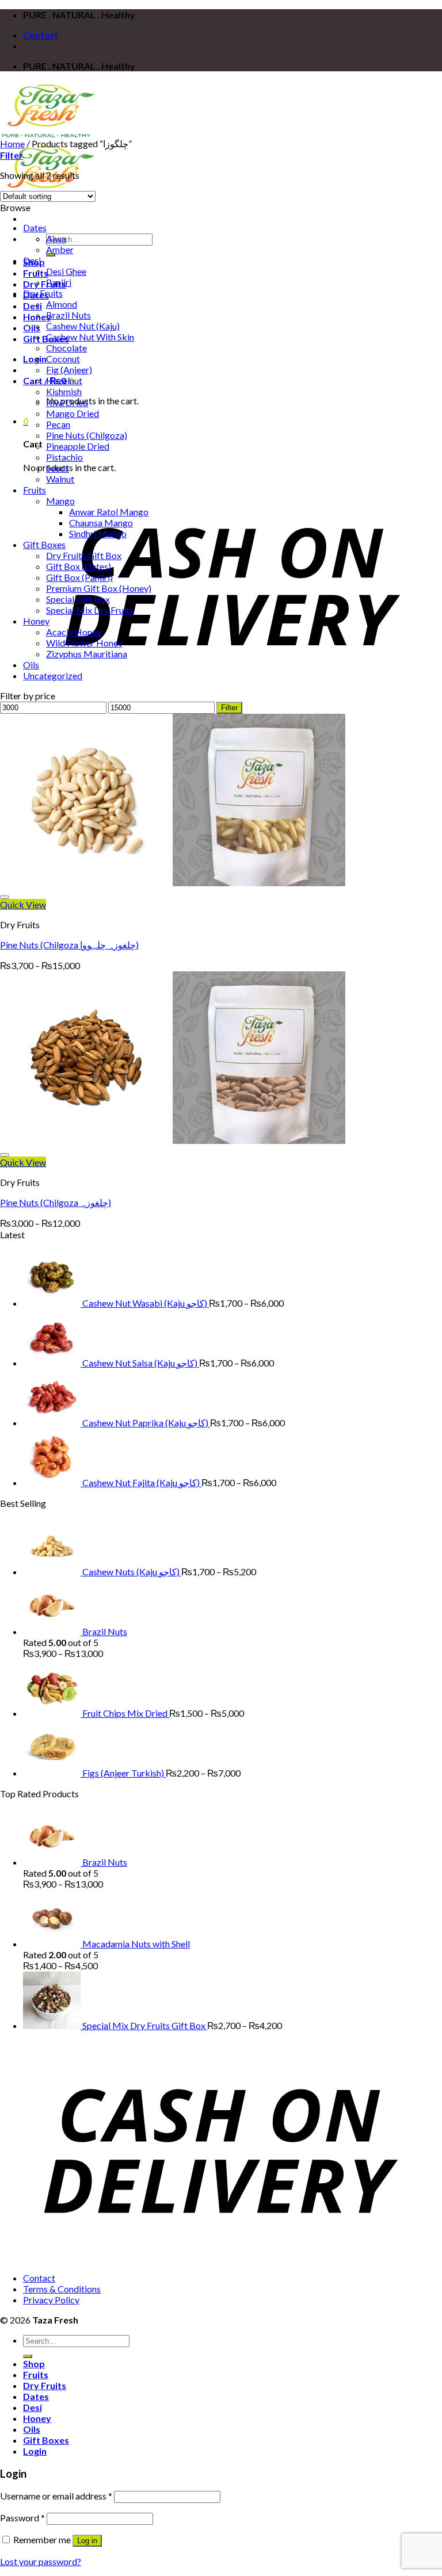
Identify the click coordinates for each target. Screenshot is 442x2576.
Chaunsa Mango (101, 523)
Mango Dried (73, 413)
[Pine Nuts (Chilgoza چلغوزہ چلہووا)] (173, 883)
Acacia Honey (74, 632)
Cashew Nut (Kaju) (83, 326)
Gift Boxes (44, 544)
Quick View (23, 904)
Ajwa (56, 238)
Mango (60, 501)
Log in (87, 2541)
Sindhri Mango (98, 533)
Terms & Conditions (62, 2289)
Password (22, 2518)
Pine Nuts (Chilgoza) (87, 435)
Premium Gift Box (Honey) (99, 588)
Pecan (58, 424)
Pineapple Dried (78, 446)
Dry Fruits (45, 284)
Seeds (58, 468)
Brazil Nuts (68, 315)
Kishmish (64, 391)
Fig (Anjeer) (69, 370)
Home (12, 143)
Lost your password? (41, 2561)
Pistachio (64, 457)
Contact (41, 35)
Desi (33, 306)
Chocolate (66, 348)
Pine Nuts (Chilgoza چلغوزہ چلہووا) (69, 945)
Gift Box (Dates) (79, 566)
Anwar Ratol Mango (109, 512)
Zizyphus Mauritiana (87, 654)
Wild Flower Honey (84, 643)
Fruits (35, 490)
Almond (62, 304)
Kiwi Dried (67, 402)
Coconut (63, 359)
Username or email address (56, 2496)
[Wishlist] (5, 897)
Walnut (60, 479)
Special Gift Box (78, 599)
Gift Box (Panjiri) (79, 577)
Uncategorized (53, 675)
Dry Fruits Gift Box (84, 555)
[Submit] (51, 255)
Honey (36, 621)
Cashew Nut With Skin (90, 337)
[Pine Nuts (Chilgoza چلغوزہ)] (173, 1140)
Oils (32, 328)
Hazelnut (64, 380)
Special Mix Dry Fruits (90, 610)
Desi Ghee (66, 271)
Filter (229, 708)
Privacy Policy (51, 2300)
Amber (60, 249)
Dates (35, 227)
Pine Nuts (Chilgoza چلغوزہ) (56, 1202)
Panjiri (59, 282)
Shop (34, 2363)
